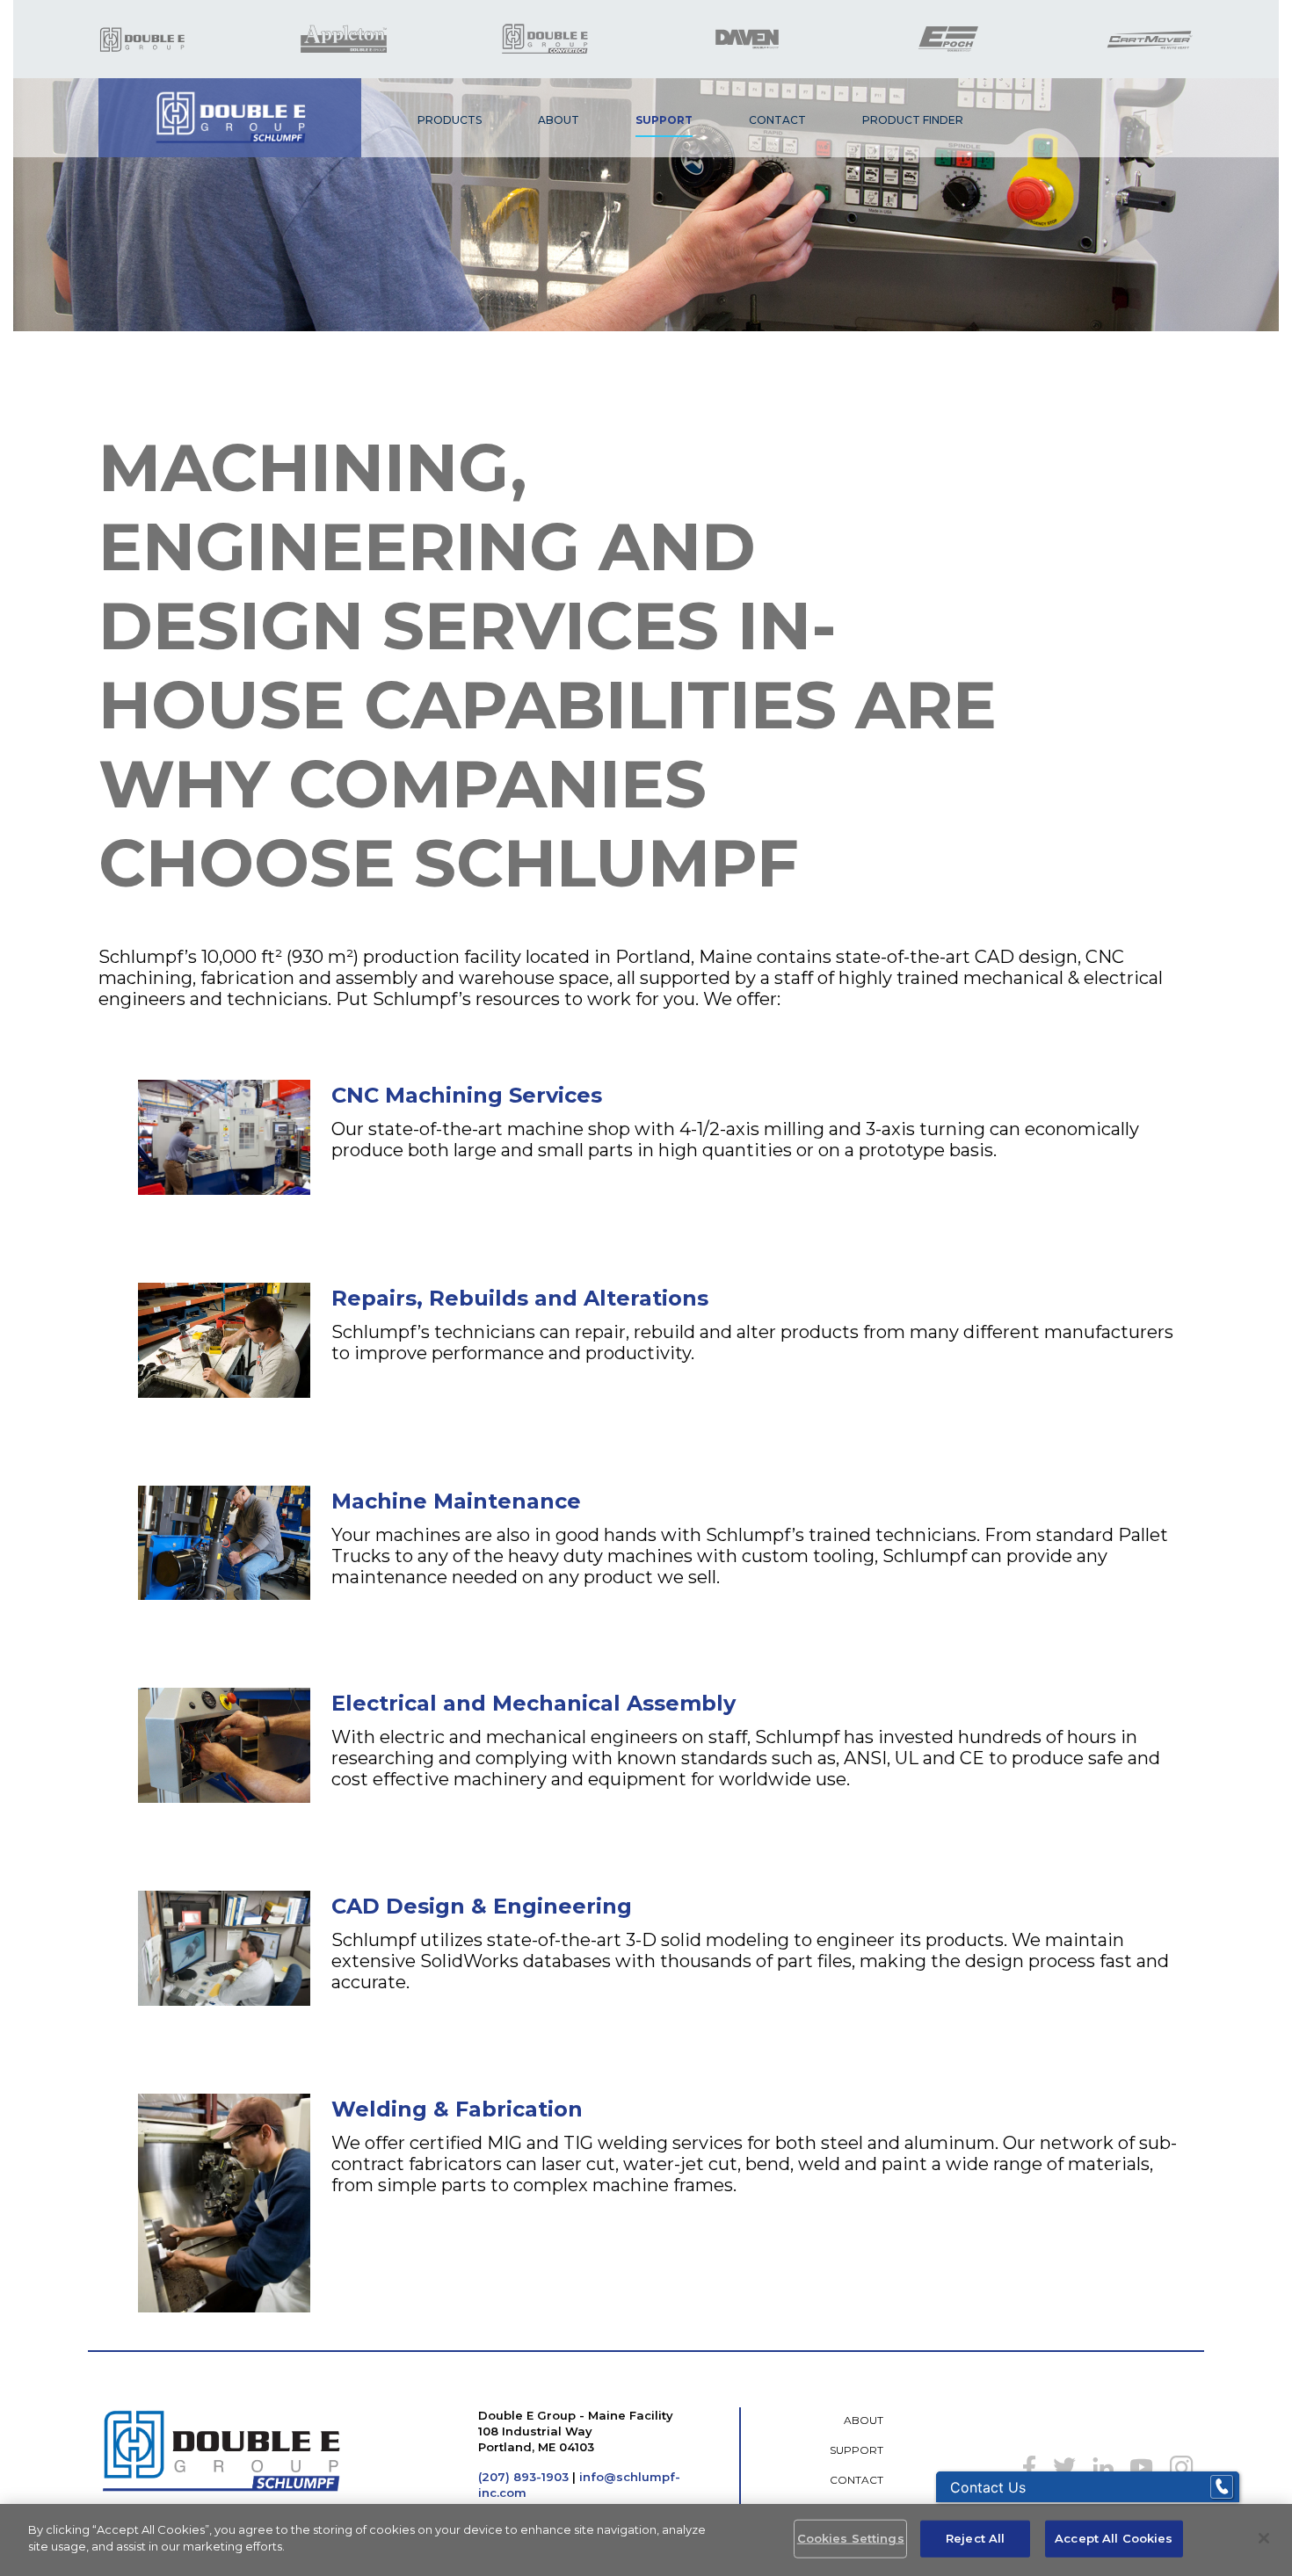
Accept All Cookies (1114, 2538)
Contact (777, 120)
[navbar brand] (230, 118)
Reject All (975, 2538)
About (559, 120)
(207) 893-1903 (523, 2477)
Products (450, 120)
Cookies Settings (851, 2538)
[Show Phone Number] (1222, 2487)
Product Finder (913, 120)
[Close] (1264, 2538)
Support (664, 120)
